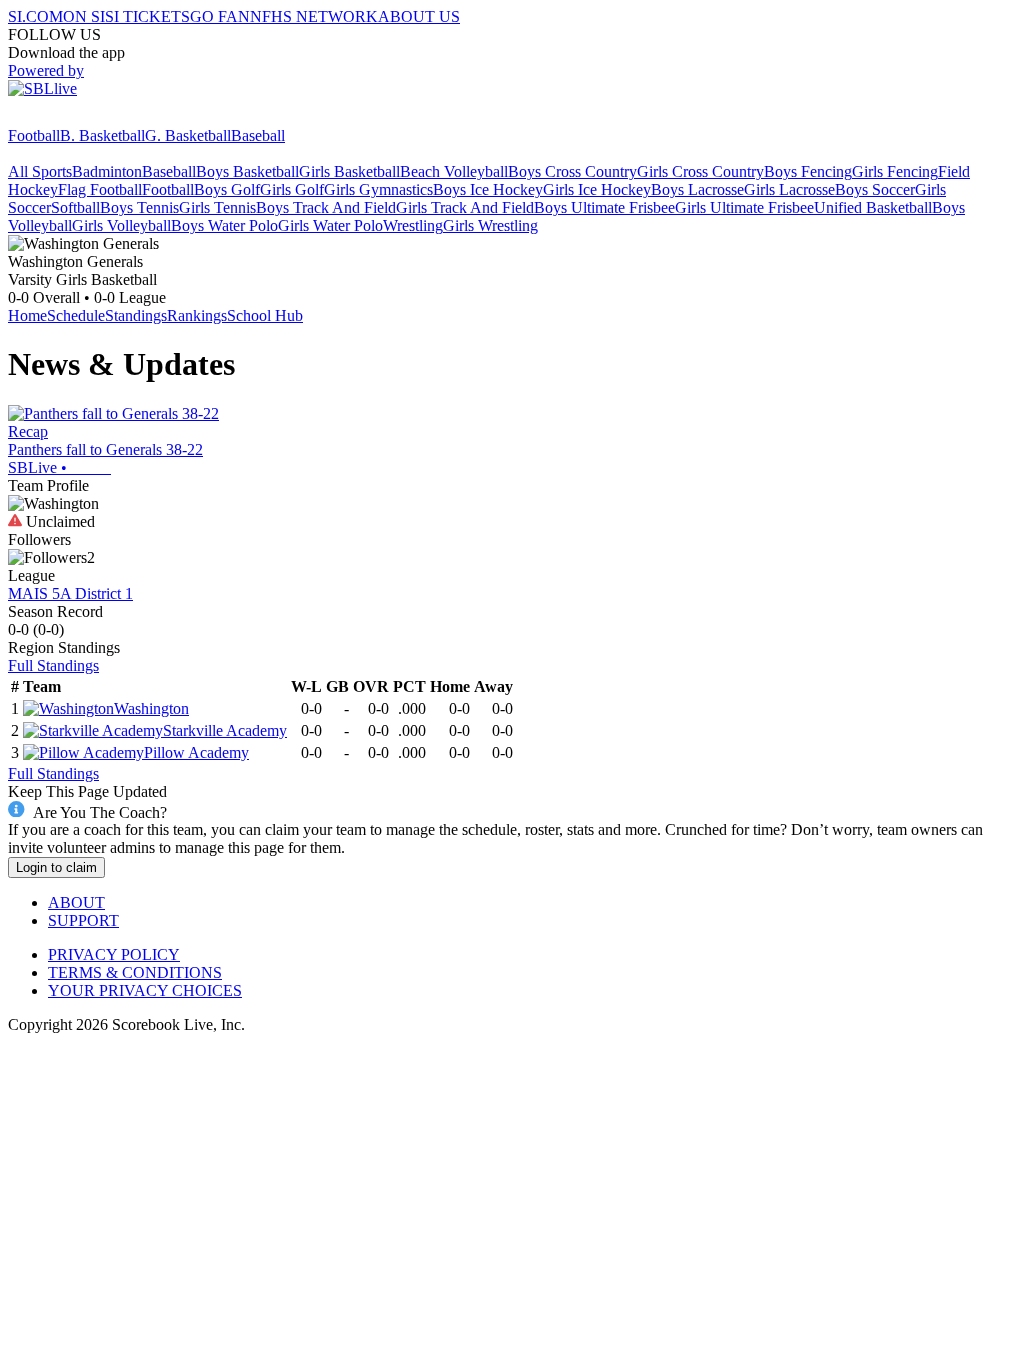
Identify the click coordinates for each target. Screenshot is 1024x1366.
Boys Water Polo (224, 225)
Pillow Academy (196, 752)
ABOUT (76, 902)
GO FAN (220, 16)
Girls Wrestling (490, 225)
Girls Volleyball (121, 225)
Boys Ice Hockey (488, 189)
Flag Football (100, 189)
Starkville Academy (225, 730)
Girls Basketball (349, 171)
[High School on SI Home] (85, 117)
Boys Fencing (808, 171)
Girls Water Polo (330, 225)
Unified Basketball (873, 207)
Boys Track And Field (326, 207)
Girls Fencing (895, 171)
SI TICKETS (147, 16)
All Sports (40, 171)
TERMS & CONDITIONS (135, 972)
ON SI (84, 16)
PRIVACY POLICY (114, 954)
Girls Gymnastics (378, 189)
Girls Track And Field (465, 207)
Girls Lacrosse (789, 189)
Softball (75, 207)
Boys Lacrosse (697, 189)
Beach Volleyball (454, 171)
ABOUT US (419, 16)
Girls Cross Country (700, 171)
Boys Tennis (139, 207)
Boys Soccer (875, 189)
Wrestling (413, 225)
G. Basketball (188, 135)
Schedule (76, 315)
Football (34, 135)
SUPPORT (83, 920)
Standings (136, 315)
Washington (151, 708)
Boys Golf (227, 189)
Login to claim (56, 867)
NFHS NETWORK (314, 16)
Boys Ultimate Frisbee (604, 207)
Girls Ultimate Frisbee (744, 207)
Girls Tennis (217, 207)
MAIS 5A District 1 (70, 593)
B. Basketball (102, 135)
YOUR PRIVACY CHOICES (145, 990)
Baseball (258, 135)
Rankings (197, 315)
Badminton (107, 171)
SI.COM (35, 16)
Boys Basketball (247, 171)
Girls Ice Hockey (597, 189)
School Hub (265, 315)
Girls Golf (292, 189)
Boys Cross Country (572, 171)
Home (27, 315)
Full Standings (53, 665)
